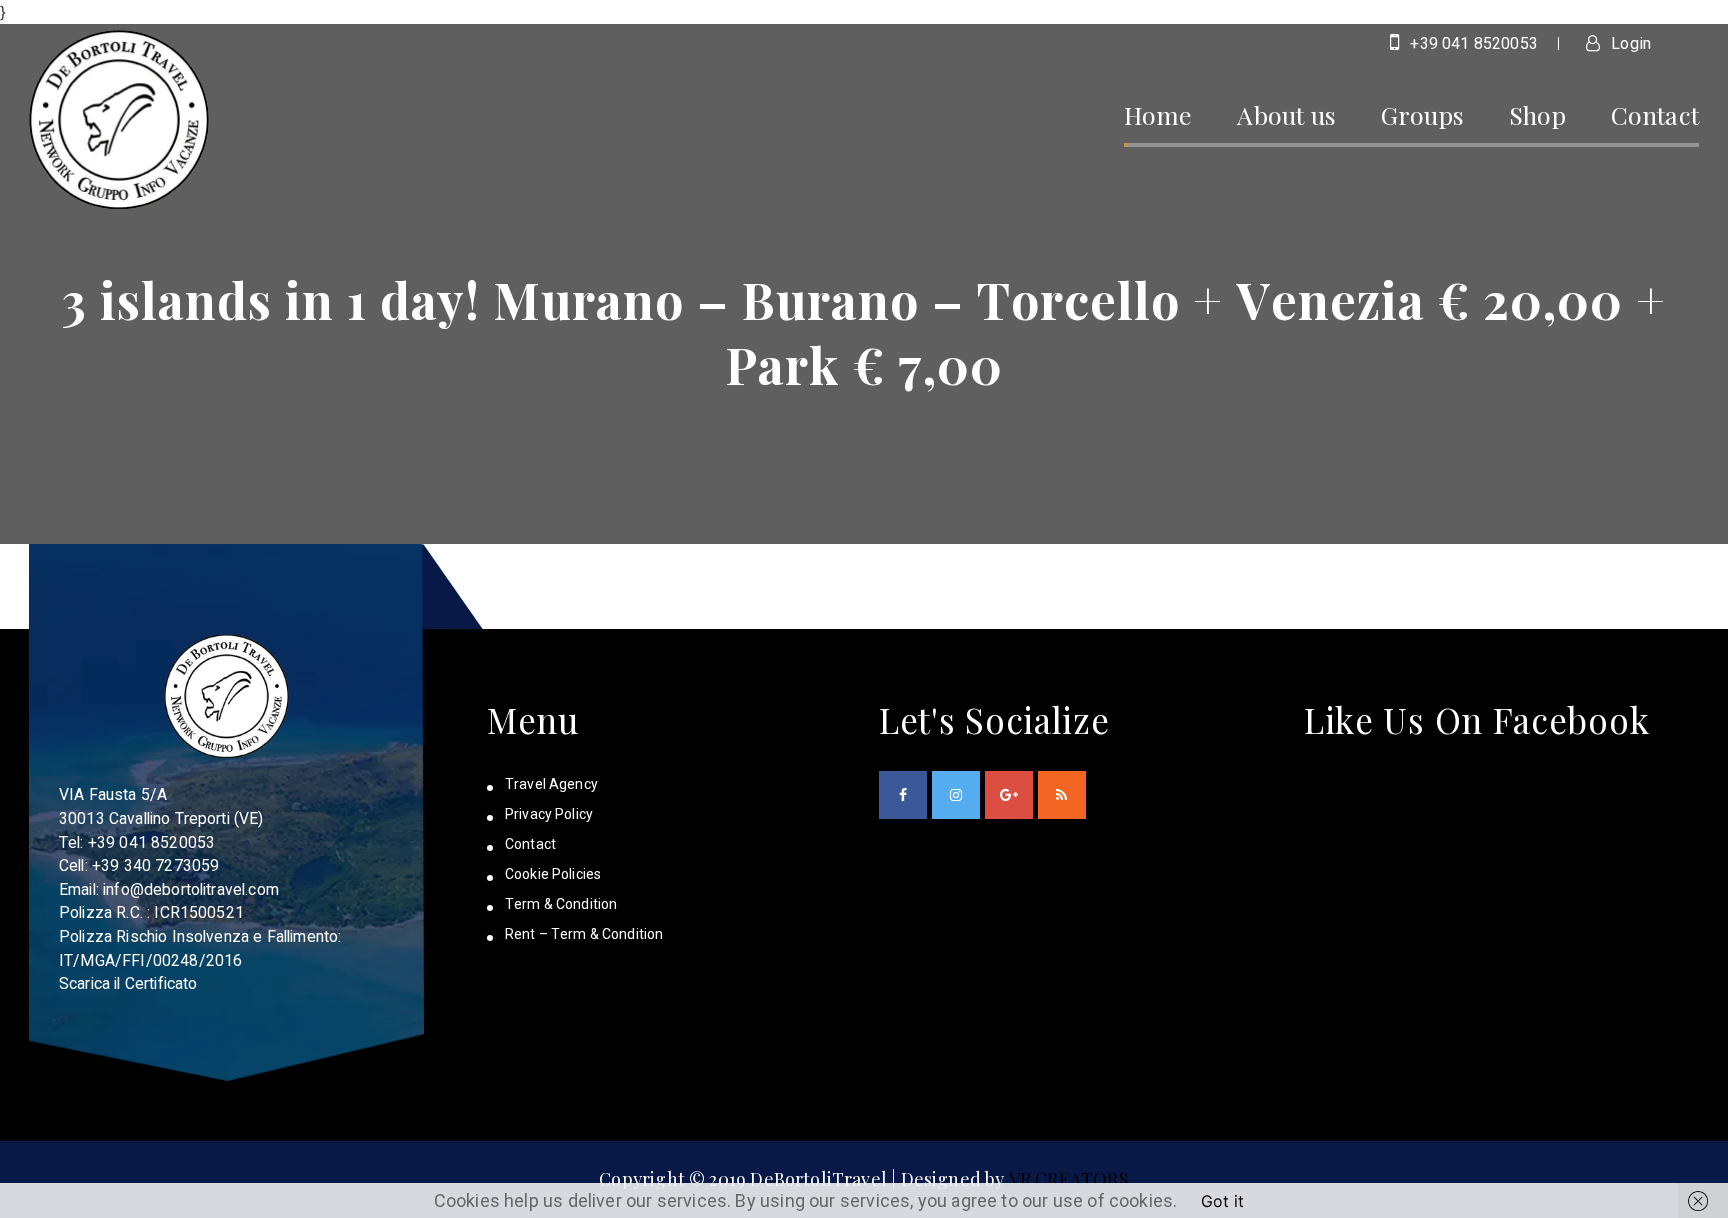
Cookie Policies (553, 874)
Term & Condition (561, 904)
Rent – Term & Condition (584, 934)
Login (1629, 43)
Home (1158, 114)
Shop (1537, 114)
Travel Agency (551, 784)
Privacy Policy (549, 814)
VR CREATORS (1069, 1179)
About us (1286, 114)
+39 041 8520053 (1472, 43)
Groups (1422, 114)
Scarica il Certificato (128, 983)
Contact (1655, 114)
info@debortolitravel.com (191, 889)
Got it (1222, 1201)
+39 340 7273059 (155, 865)
